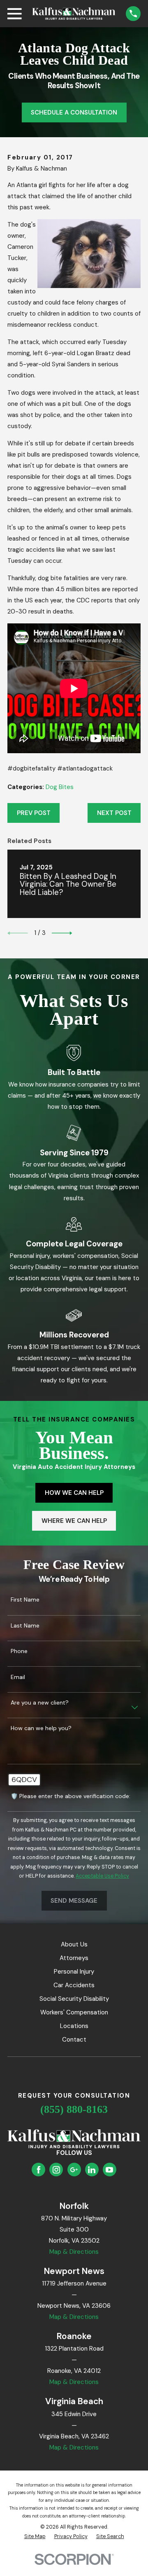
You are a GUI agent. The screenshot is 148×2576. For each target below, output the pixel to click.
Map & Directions (74, 2252)
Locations (74, 2026)
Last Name (25, 1626)
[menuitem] (35, 2537)
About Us (74, 1944)
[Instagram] (56, 2170)
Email (18, 1677)
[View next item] (62, 933)
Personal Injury (74, 1972)
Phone (19, 1651)
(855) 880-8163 (74, 2109)
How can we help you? (41, 1728)
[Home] (74, 13)
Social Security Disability (74, 1999)
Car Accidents (74, 1985)
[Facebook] (39, 2170)
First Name (25, 1600)
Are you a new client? (40, 1703)
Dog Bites (60, 787)
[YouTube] (109, 2170)
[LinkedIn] (92, 2170)
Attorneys (74, 1958)
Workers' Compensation (74, 2012)
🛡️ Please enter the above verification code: (71, 1796)
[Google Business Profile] (74, 2170)
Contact (74, 2040)
